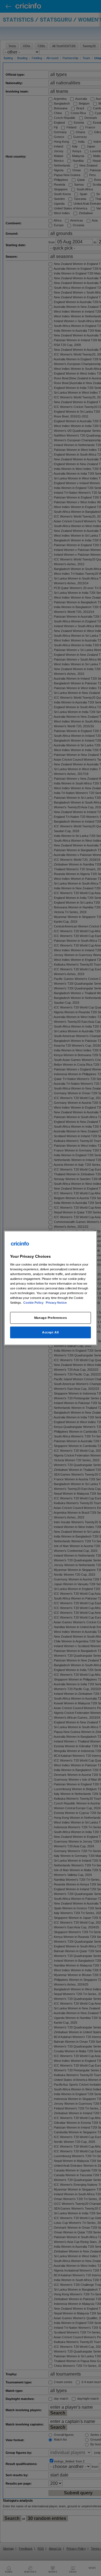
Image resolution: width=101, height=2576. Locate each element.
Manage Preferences (50, 1318)
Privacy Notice (56, 1303)
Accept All (50, 1332)
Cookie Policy (34, 1303)
